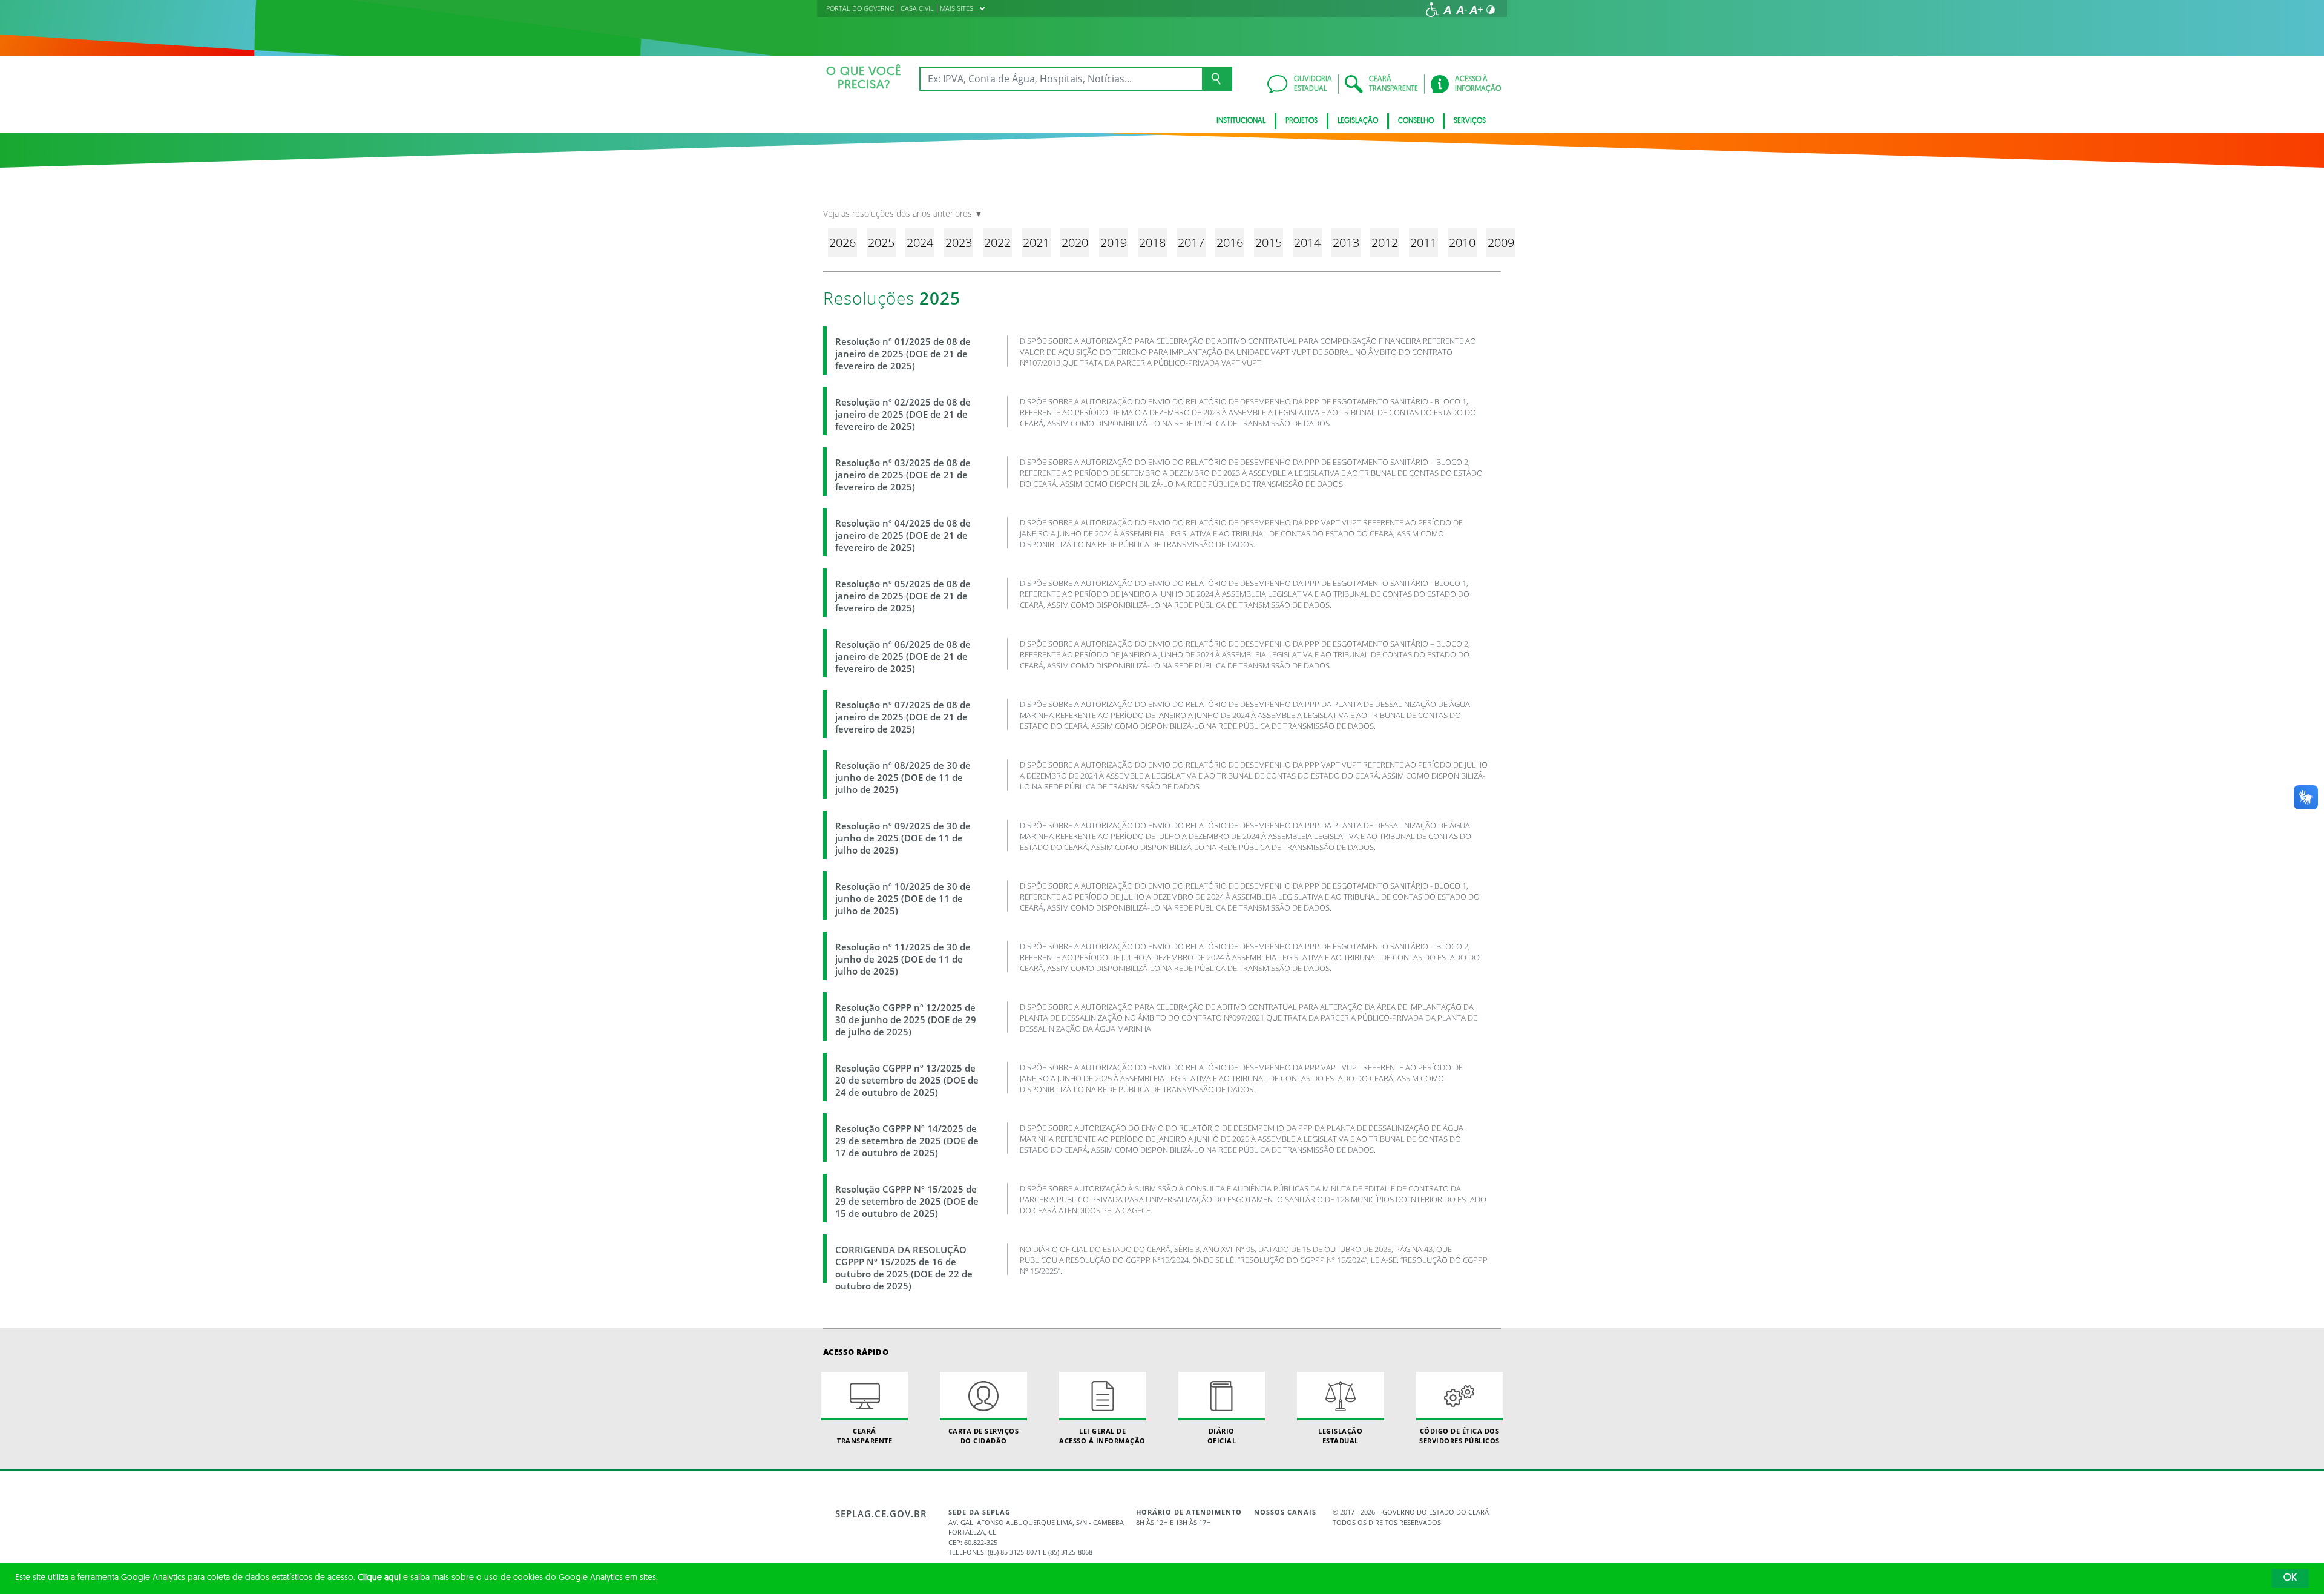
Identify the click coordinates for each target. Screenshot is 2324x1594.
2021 (1036, 242)
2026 (842, 242)
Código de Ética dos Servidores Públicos (1459, 1435)
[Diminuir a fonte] (1462, 10)
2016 (1230, 242)
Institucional (1241, 121)
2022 (997, 242)
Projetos (1302, 121)
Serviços (1470, 121)
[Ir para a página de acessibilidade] (1433, 10)
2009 (1501, 242)
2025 (881, 242)
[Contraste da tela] (1491, 10)
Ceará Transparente (865, 1435)
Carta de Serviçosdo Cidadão (984, 1435)
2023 (959, 242)
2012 (1385, 242)
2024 (920, 242)
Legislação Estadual (1340, 1435)
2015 (1269, 242)
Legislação (1358, 121)
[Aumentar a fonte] (1476, 10)
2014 (1307, 242)
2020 (1075, 242)
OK (2290, 1578)
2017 (1191, 242)
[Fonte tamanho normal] (1447, 10)
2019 (1114, 242)
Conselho (1416, 121)
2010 (1462, 242)
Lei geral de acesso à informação (1102, 1435)
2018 (1152, 242)
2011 (1423, 242)
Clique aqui (379, 1578)
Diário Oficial (1222, 1435)
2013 (1346, 242)
